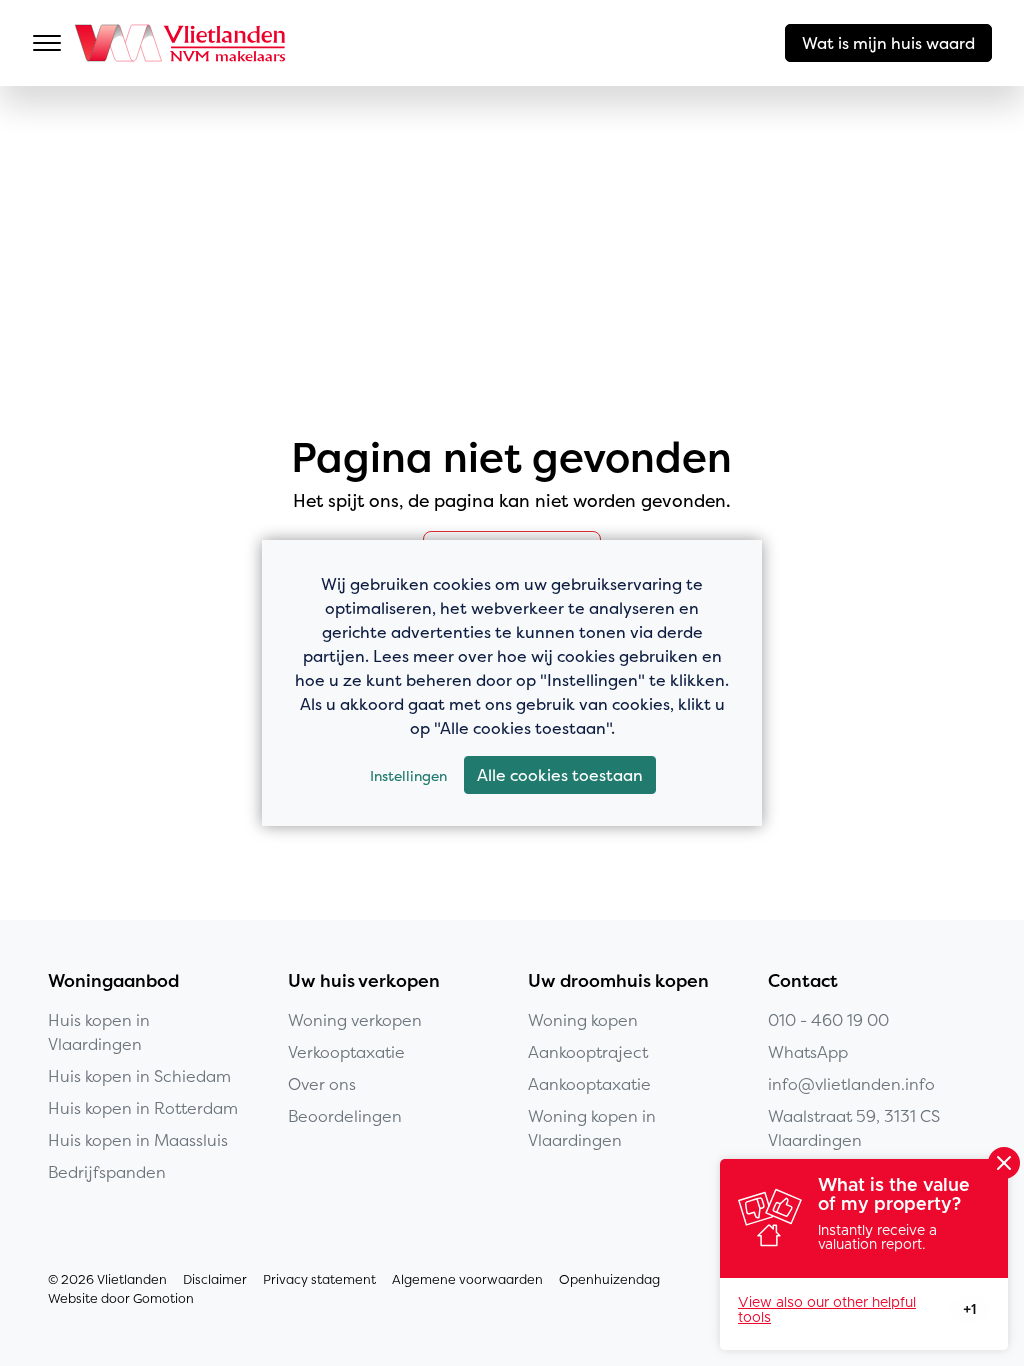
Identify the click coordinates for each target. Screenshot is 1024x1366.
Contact (803, 981)
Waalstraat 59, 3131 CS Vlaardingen (854, 1128)
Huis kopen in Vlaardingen (99, 1032)
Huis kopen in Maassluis (138, 1140)
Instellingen (408, 775)
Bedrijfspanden (107, 1172)
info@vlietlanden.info (851, 1084)
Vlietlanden (181, 43)
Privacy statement (319, 1279)
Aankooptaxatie (589, 1084)
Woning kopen (583, 1020)
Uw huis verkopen (364, 981)
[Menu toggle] (47, 43)
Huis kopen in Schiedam (139, 1076)
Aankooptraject (588, 1052)
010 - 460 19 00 (828, 1020)
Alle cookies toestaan (560, 775)
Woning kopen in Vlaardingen (592, 1128)
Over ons (322, 1084)
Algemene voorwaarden (467, 1279)
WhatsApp (808, 1052)
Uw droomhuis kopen (618, 981)
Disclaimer (215, 1279)
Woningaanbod (113, 981)
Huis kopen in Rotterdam (143, 1108)
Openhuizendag (609, 1279)
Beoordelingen (345, 1116)
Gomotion (163, 1298)
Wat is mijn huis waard (888, 43)
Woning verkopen (355, 1020)
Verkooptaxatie (346, 1052)
